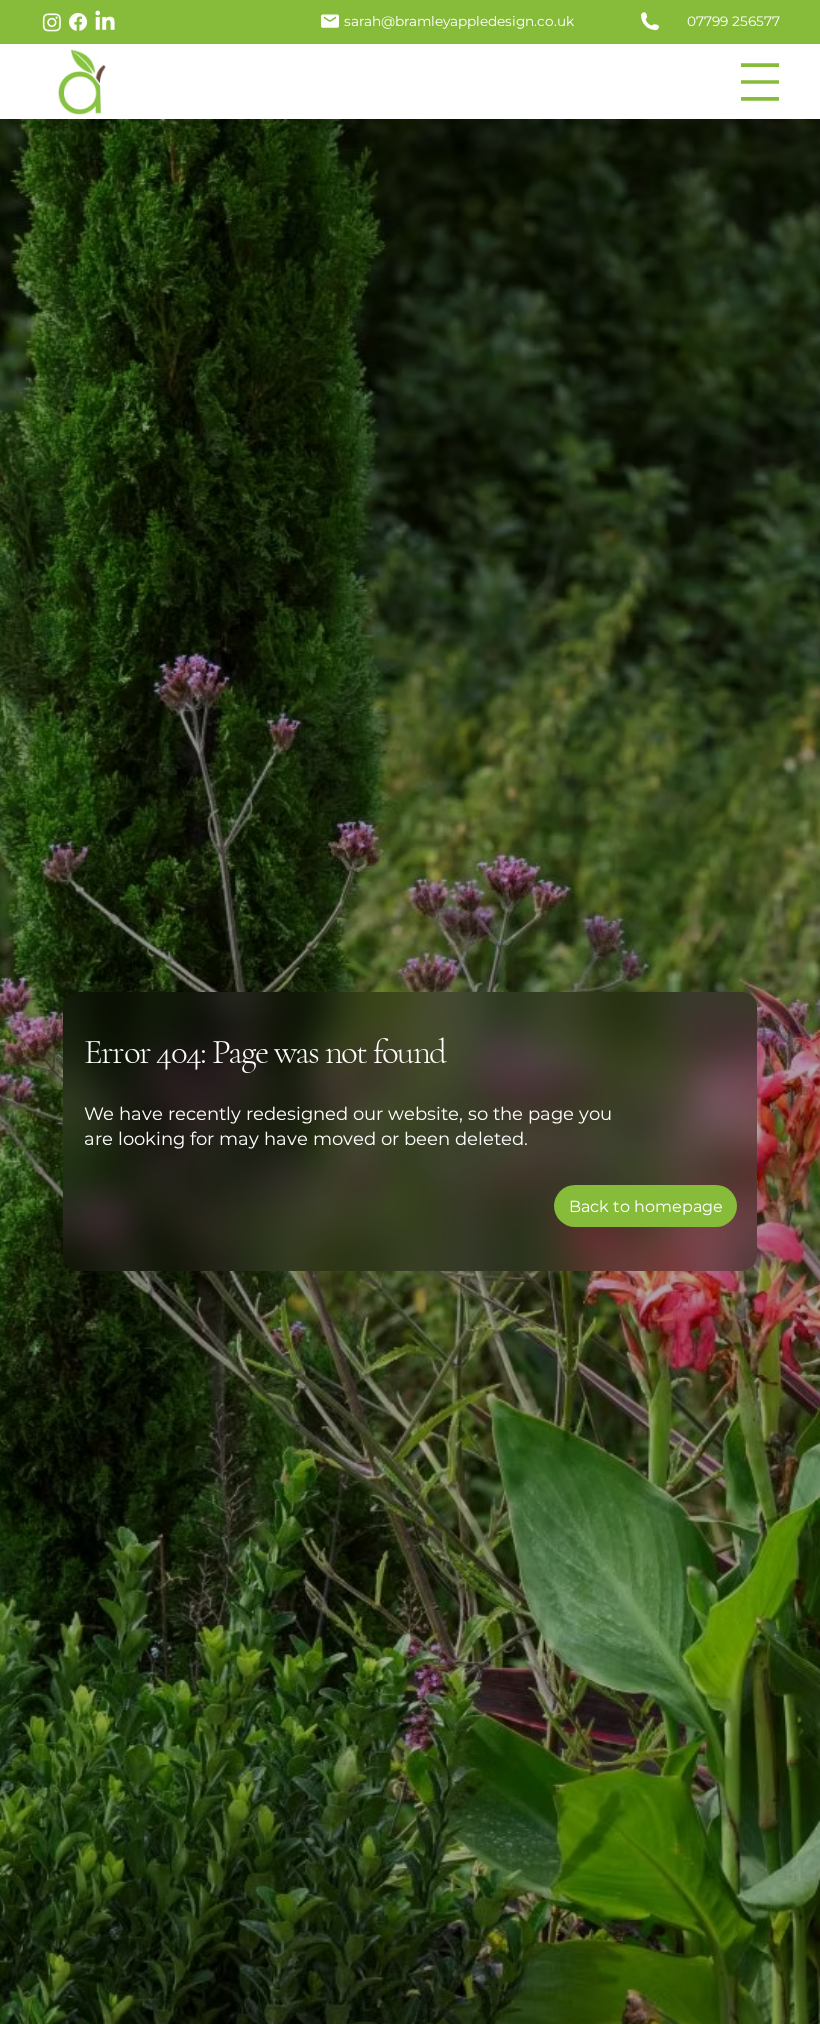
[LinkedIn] (105, 22)
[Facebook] (78, 22)
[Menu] (761, 82)
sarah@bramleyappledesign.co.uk (459, 21)
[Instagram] (52, 22)
